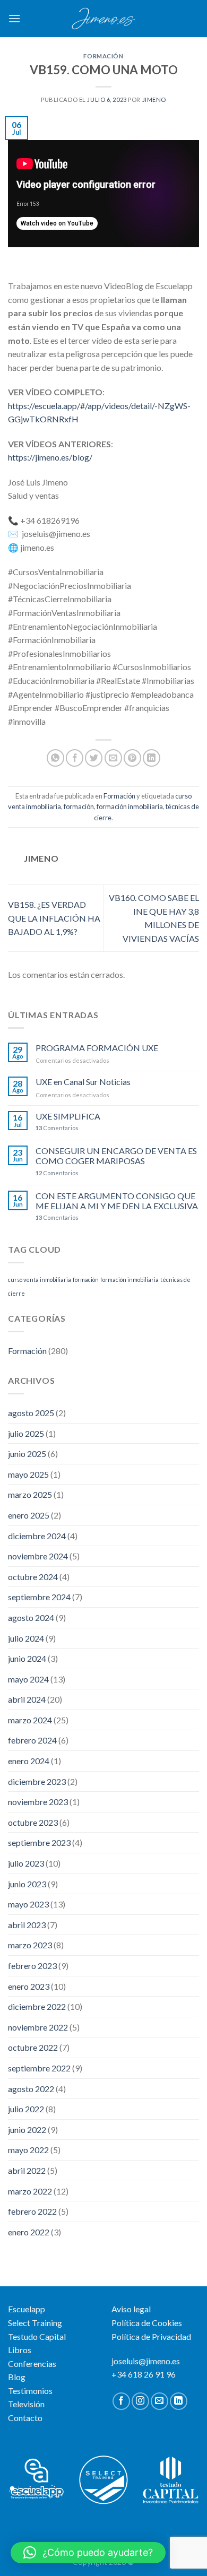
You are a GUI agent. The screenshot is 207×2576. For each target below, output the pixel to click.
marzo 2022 (30, 2191)
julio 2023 (26, 1863)
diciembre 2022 (37, 2006)
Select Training (35, 2323)
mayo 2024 (28, 1679)
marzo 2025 (30, 1494)
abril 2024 (27, 1699)
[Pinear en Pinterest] (132, 758)
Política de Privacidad (151, 2336)
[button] (88, 2553)
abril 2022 (27, 2170)
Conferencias (32, 2363)
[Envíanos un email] (159, 2401)
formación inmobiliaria (130, 806)
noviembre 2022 (38, 2027)
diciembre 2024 (37, 1536)
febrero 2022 (32, 2211)
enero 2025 (29, 1515)
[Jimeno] (103, 19)
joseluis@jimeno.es (146, 2361)
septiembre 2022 (39, 2068)
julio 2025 (26, 1433)
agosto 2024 (31, 1617)
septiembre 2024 (39, 1597)
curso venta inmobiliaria (40, 1280)
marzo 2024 (30, 1720)
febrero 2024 (32, 1740)
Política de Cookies (147, 2323)
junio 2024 (27, 1658)
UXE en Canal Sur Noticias (83, 1082)
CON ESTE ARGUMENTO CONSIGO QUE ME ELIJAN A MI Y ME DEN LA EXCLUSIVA (117, 1201)
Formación (103, 56)
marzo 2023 (30, 1945)
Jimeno (154, 99)
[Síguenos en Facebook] (121, 2401)
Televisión (26, 2404)
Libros (20, 2350)
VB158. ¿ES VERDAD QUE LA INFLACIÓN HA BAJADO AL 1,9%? (54, 918)
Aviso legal (131, 2309)
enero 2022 (29, 2232)
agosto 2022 (31, 2089)
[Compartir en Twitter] (94, 758)
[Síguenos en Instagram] (140, 2401)
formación (79, 806)
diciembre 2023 (37, 1781)
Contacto (25, 2418)
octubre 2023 (33, 1822)
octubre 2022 (33, 2047)
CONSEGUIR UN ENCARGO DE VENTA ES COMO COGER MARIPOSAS (116, 1156)
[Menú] (14, 18)
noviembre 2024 (38, 1556)
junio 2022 (27, 2130)
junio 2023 (27, 1884)
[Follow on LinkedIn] (179, 2401)
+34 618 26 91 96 (144, 2374)
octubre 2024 (33, 1577)
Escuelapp (27, 2309)
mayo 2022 (28, 2150)
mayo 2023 (28, 1904)
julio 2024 (26, 1638)
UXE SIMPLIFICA (68, 1116)
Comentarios (57, 1128)
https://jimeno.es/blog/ (50, 457)
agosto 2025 (31, 1413)
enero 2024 (29, 1761)
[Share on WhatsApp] (55, 758)
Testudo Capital (37, 2336)
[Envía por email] (113, 758)
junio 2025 (27, 1454)
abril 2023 (27, 1925)
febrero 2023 (32, 1966)
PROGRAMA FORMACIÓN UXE (97, 1048)
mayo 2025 (28, 1474)
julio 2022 (26, 2109)
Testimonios (30, 2391)
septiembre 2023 (39, 1842)
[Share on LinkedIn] (152, 758)
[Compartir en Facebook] (75, 758)
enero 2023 (29, 1986)
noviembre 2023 (38, 1802)
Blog (17, 2377)
